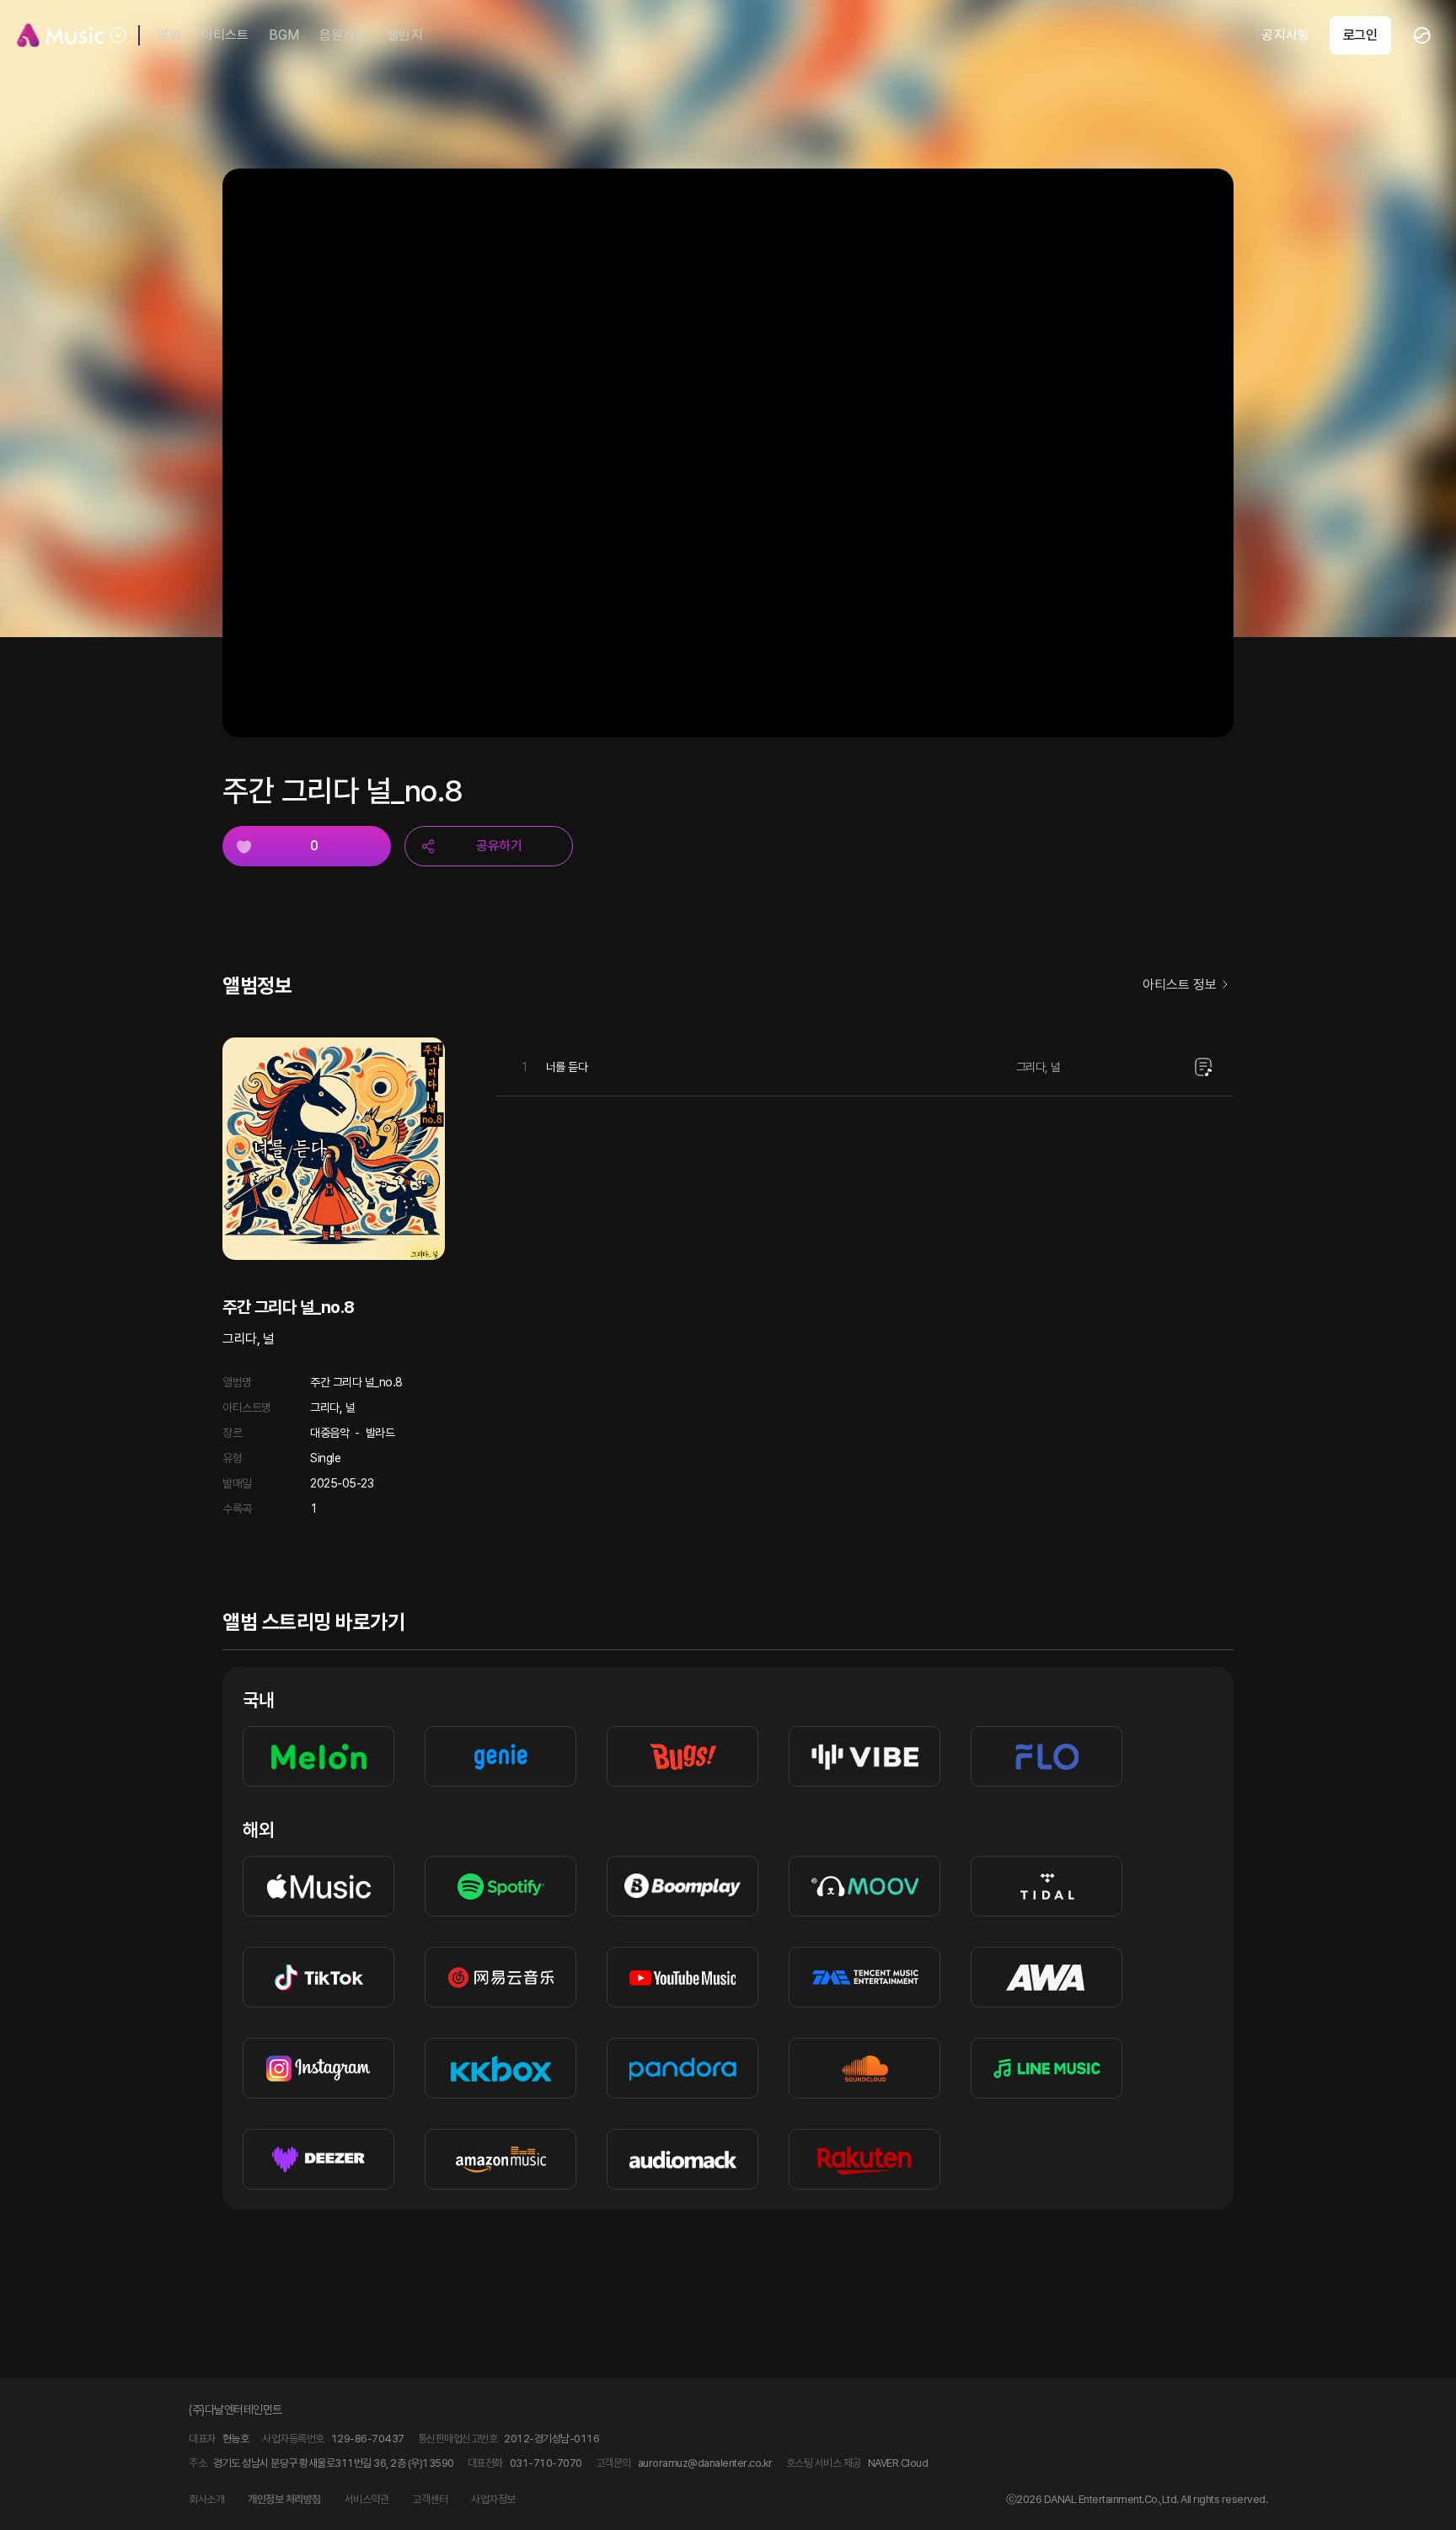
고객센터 (430, 2499)
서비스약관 (367, 2499)
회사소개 (206, 2499)
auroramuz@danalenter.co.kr (705, 2463)
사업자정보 (493, 2499)
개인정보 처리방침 (284, 2499)
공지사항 (1285, 35)
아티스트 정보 (1180, 985)
